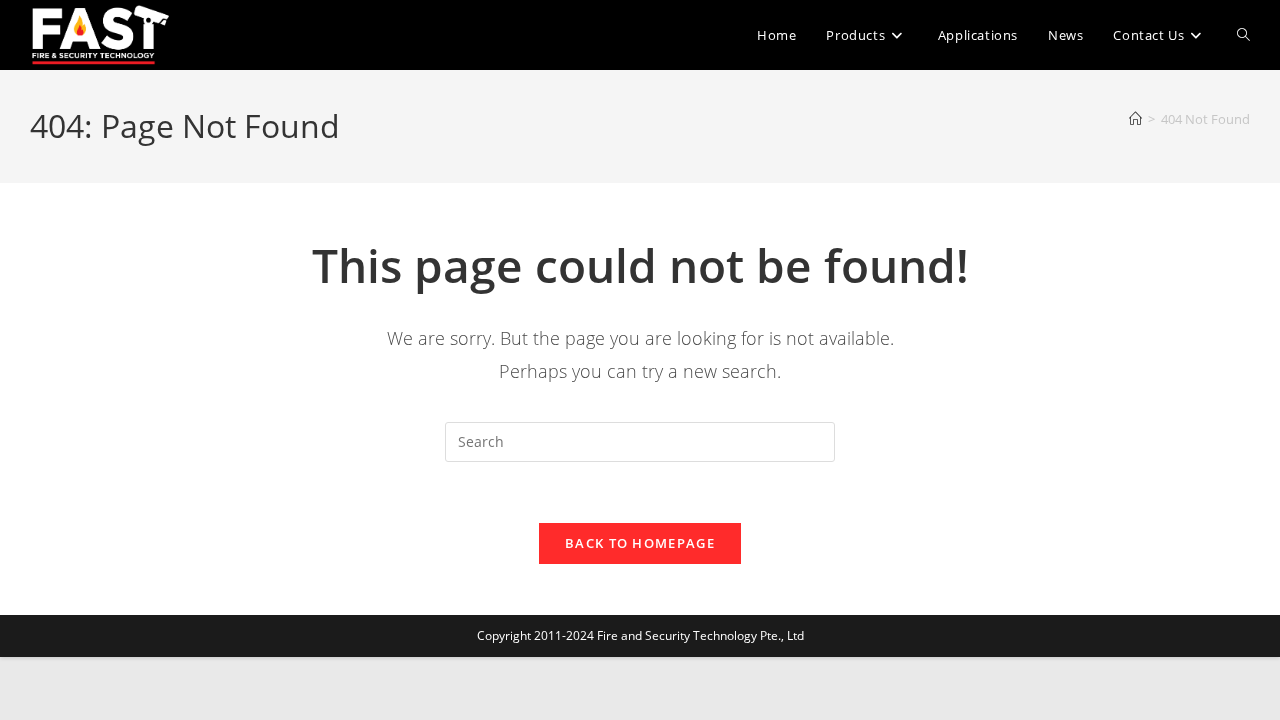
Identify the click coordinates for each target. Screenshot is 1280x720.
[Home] (1135, 119)
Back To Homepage (640, 543)
